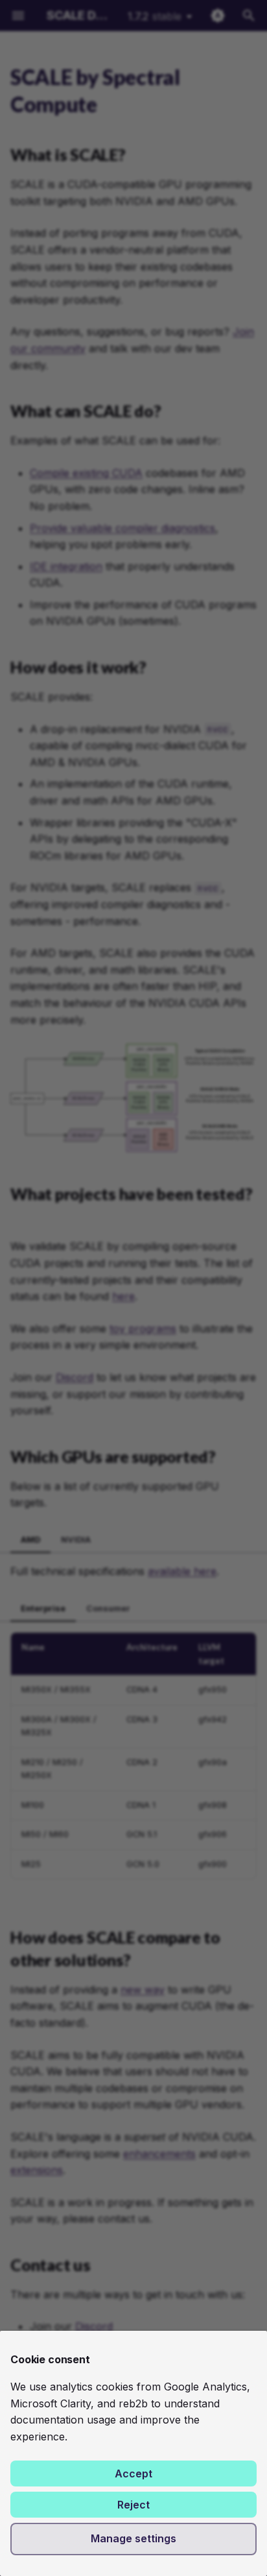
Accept (133, 2474)
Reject (133, 2505)
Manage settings (133, 2538)
